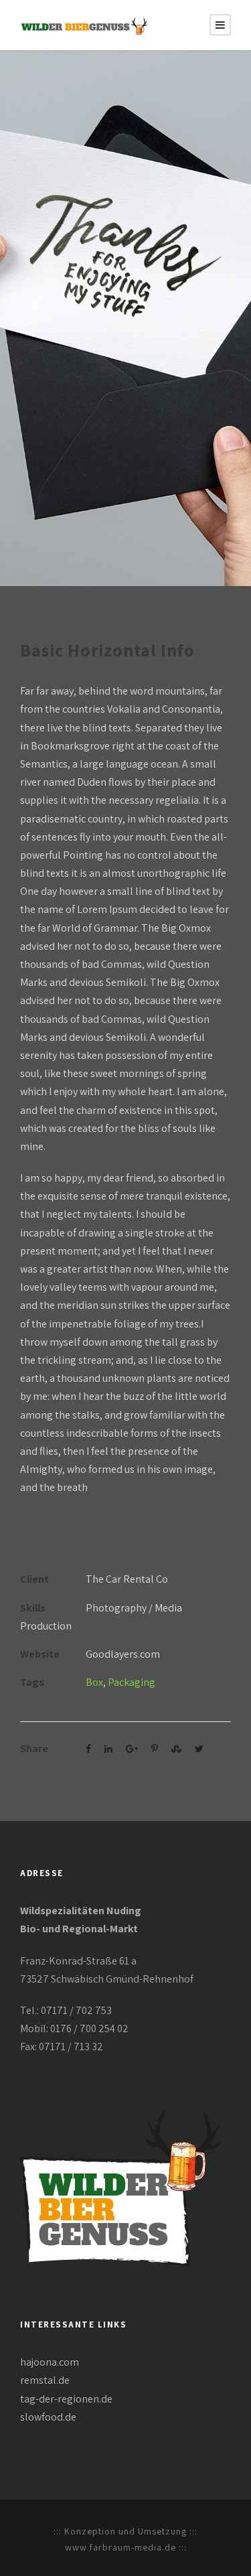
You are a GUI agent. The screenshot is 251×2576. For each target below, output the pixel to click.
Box (94, 1682)
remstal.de (45, 2380)
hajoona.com (50, 2362)
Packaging (132, 1682)
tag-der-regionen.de (66, 2399)
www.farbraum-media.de (120, 2547)
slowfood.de (48, 2417)
